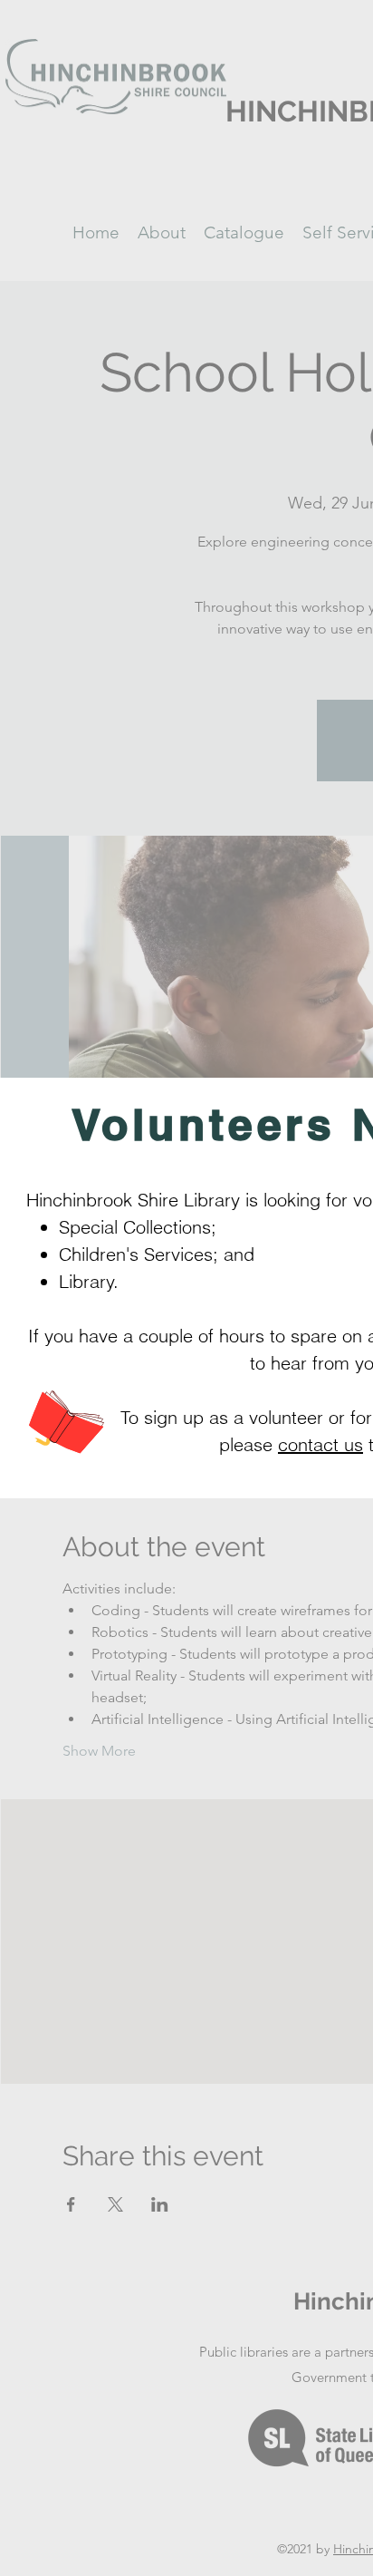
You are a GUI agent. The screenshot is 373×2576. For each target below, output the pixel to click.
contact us (320, 1444)
